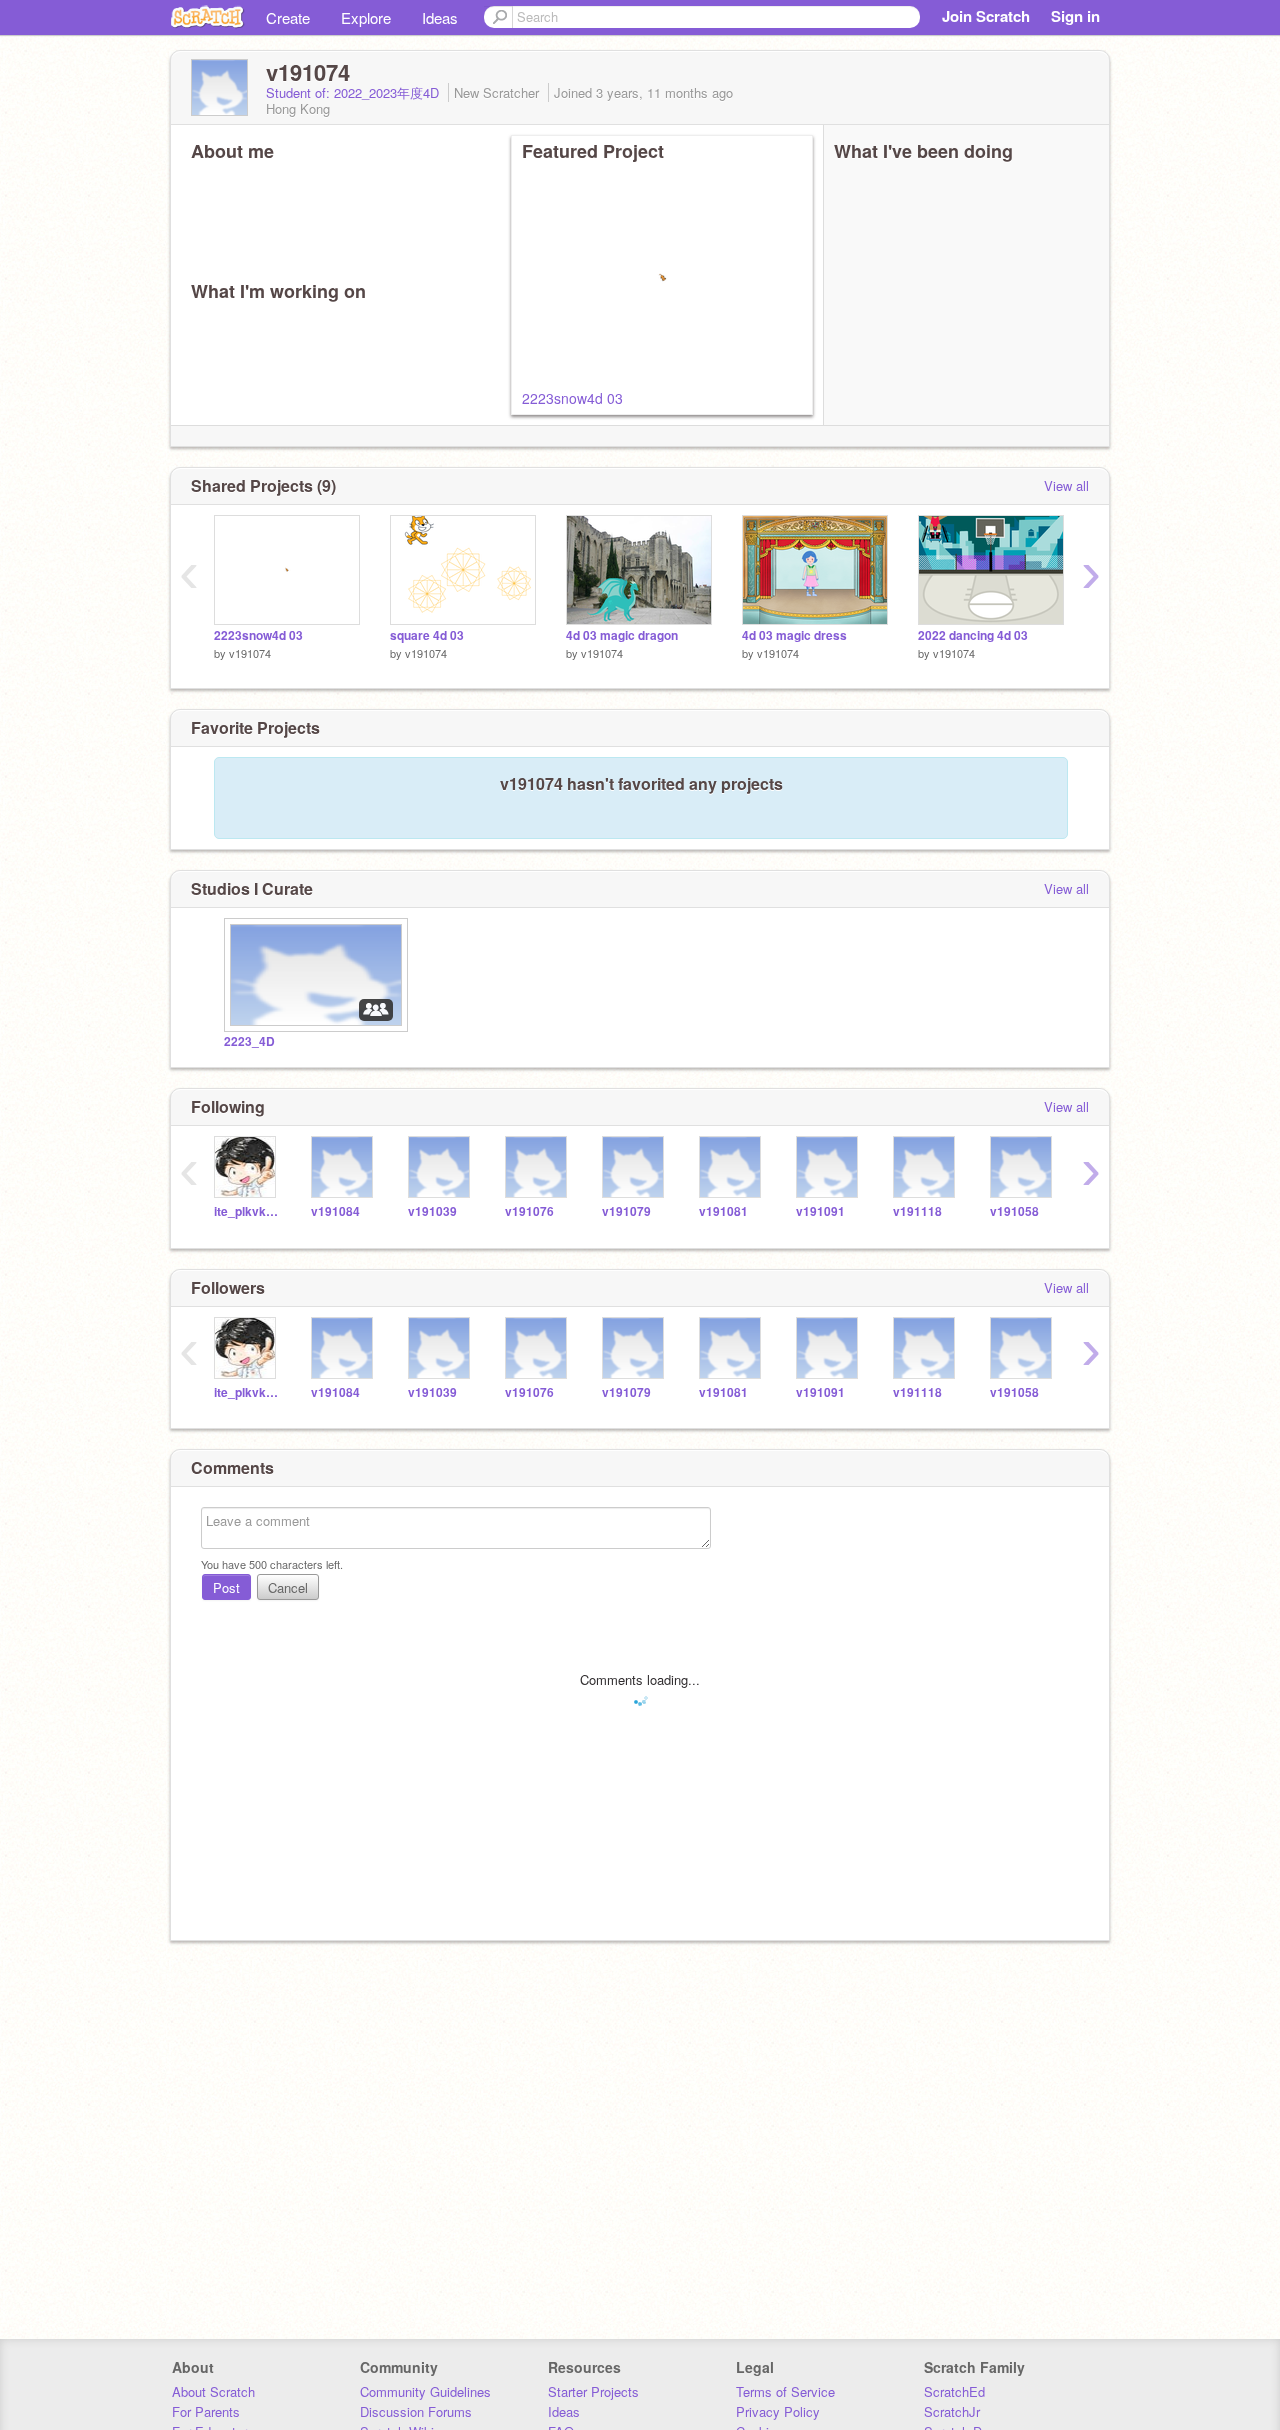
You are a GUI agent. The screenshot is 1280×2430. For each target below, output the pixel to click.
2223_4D (249, 1041)
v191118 (917, 1211)
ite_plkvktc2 (247, 1211)
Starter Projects (593, 2391)
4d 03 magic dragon (622, 635)
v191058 (1014, 1211)
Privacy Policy (778, 2411)
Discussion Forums (416, 2411)
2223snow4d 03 (572, 398)
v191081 (723, 1211)
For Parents (206, 2411)
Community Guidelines (425, 2391)
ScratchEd (954, 2391)
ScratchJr (952, 2411)
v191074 (250, 653)
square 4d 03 (427, 635)
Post (226, 1587)
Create (288, 17)
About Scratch (213, 2391)
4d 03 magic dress (794, 635)
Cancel (288, 1587)
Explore (366, 17)
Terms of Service (785, 2391)
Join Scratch (986, 16)
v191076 (529, 1211)
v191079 (626, 1211)
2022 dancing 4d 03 (973, 635)
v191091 (820, 1211)
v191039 (432, 1211)
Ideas (440, 17)
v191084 (335, 1211)
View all (1066, 485)
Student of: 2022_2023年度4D (354, 92)
